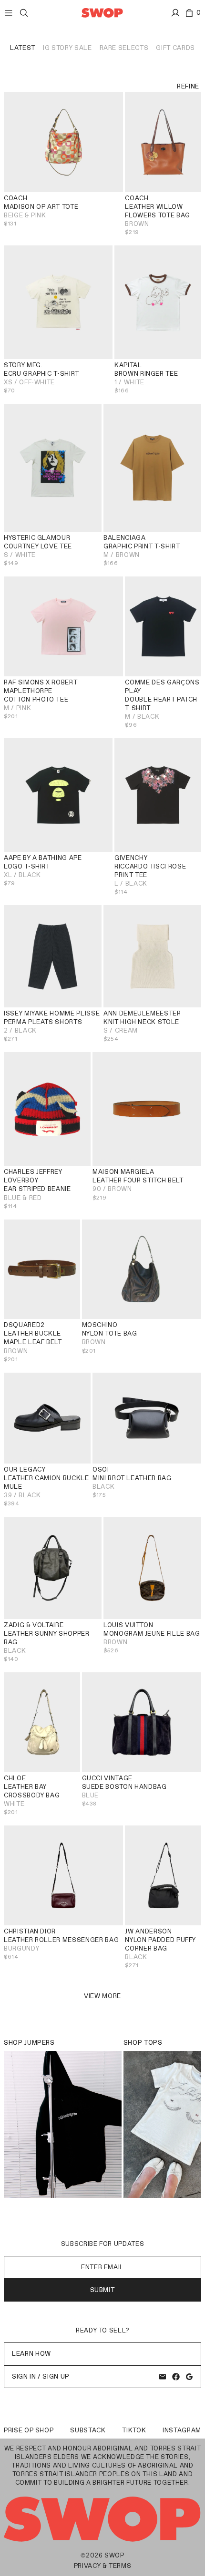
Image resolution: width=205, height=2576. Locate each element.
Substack (88, 2430)
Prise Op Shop (29, 2430)
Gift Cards (175, 48)
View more (102, 1996)
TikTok (134, 2430)
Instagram (182, 2430)
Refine (188, 86)
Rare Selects (124, 48)
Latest (23, 48)
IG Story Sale (67, 48)
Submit (103, 2290)
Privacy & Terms (103, 2566)
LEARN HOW (31, 2354)
